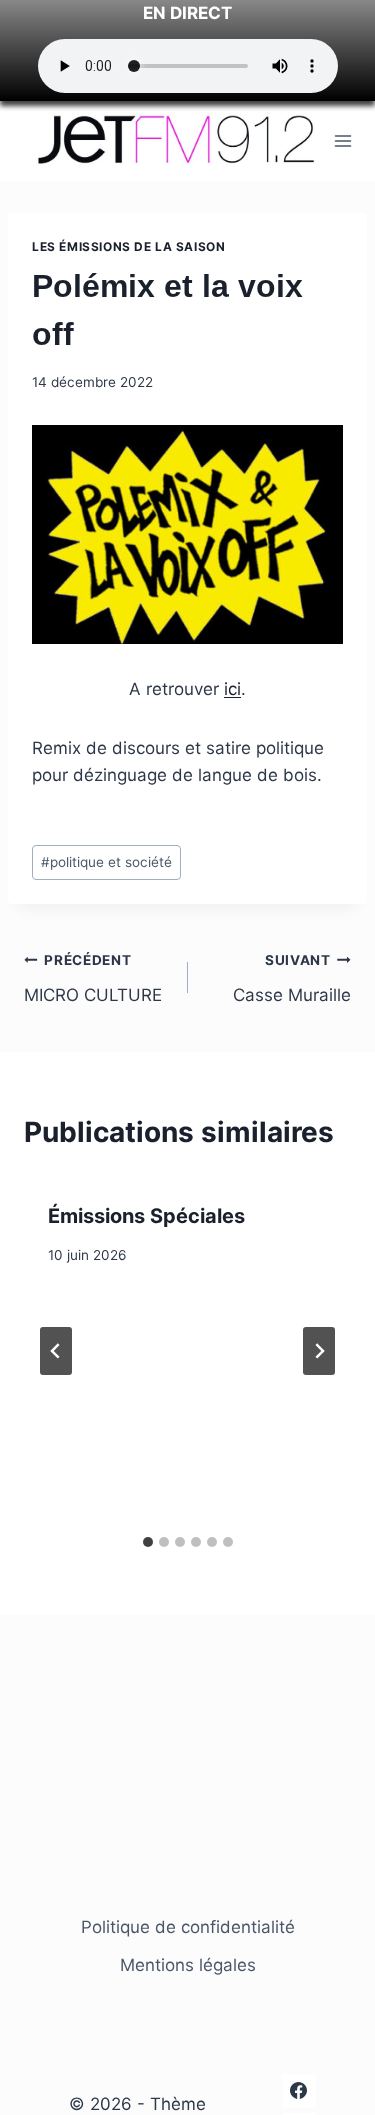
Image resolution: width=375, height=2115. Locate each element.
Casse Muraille (292, 978)
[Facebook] (299, 2091)
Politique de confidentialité (188, 1927)
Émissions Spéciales (146, 1216)
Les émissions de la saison (128, 246)
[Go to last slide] (56, 1351)
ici (232, 689)
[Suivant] (319, 1351)
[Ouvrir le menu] (343, 140)
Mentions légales (188, 1965)
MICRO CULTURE (93, 978)
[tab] (148, 1542)
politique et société (106, 862)
